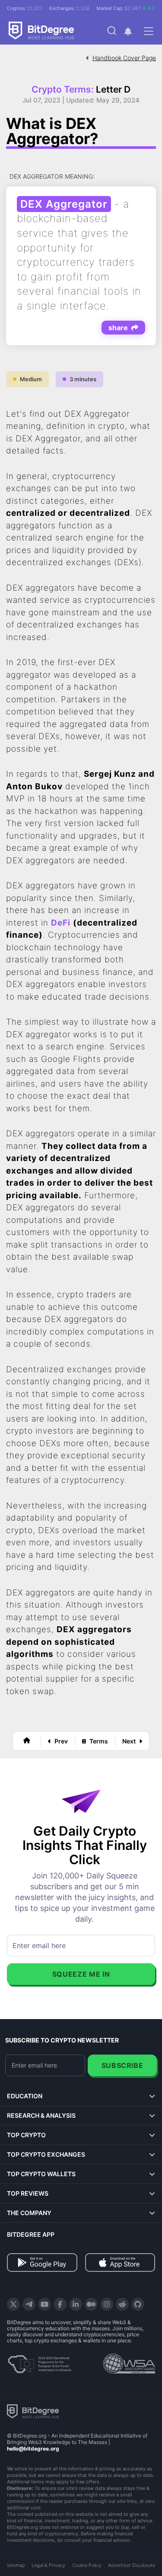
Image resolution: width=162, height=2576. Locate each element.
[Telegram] (29, 2304)
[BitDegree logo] (33, 2411)
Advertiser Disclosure (132, 2565)
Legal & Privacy (48, 2565)
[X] (13, 2304)
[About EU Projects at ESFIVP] (39, 2361)
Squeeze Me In (81, 1974)
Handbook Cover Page (124, 58)
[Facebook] (60, 2304)
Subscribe (122, 2065)
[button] (128, 31)
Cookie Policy (87, 2565)
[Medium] (91, 2304)
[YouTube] (44, 2304)
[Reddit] (122, 2304)
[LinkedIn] (76, 2304)
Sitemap (16, 2565)
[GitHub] (138, 2304)
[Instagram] (107, 2304)
